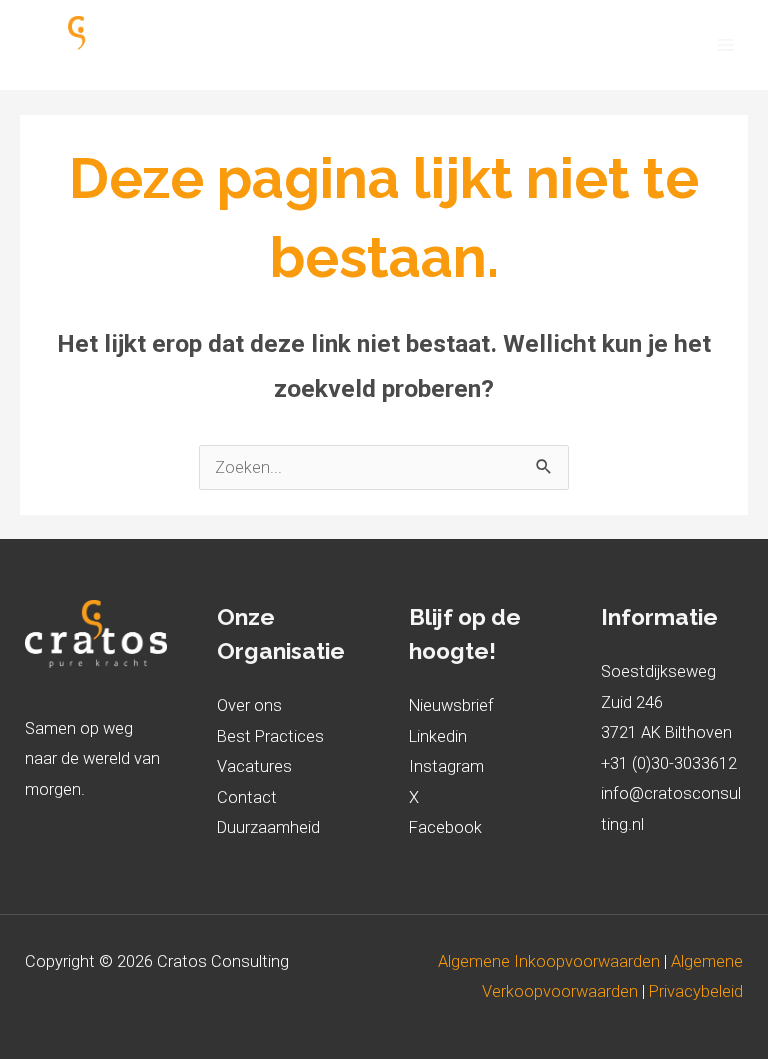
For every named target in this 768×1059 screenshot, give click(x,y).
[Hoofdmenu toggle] (725, 45)
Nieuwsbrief (451, 705)
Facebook (445, 827)
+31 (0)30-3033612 (669, 763)
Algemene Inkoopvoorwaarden (551, 961)
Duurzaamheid (268, 827)
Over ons (249, 705)
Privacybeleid (696, 991)
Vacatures (254, 766)
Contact (247, 797)
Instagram (446, 766)
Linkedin (438, 736)
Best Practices (270, 736)
